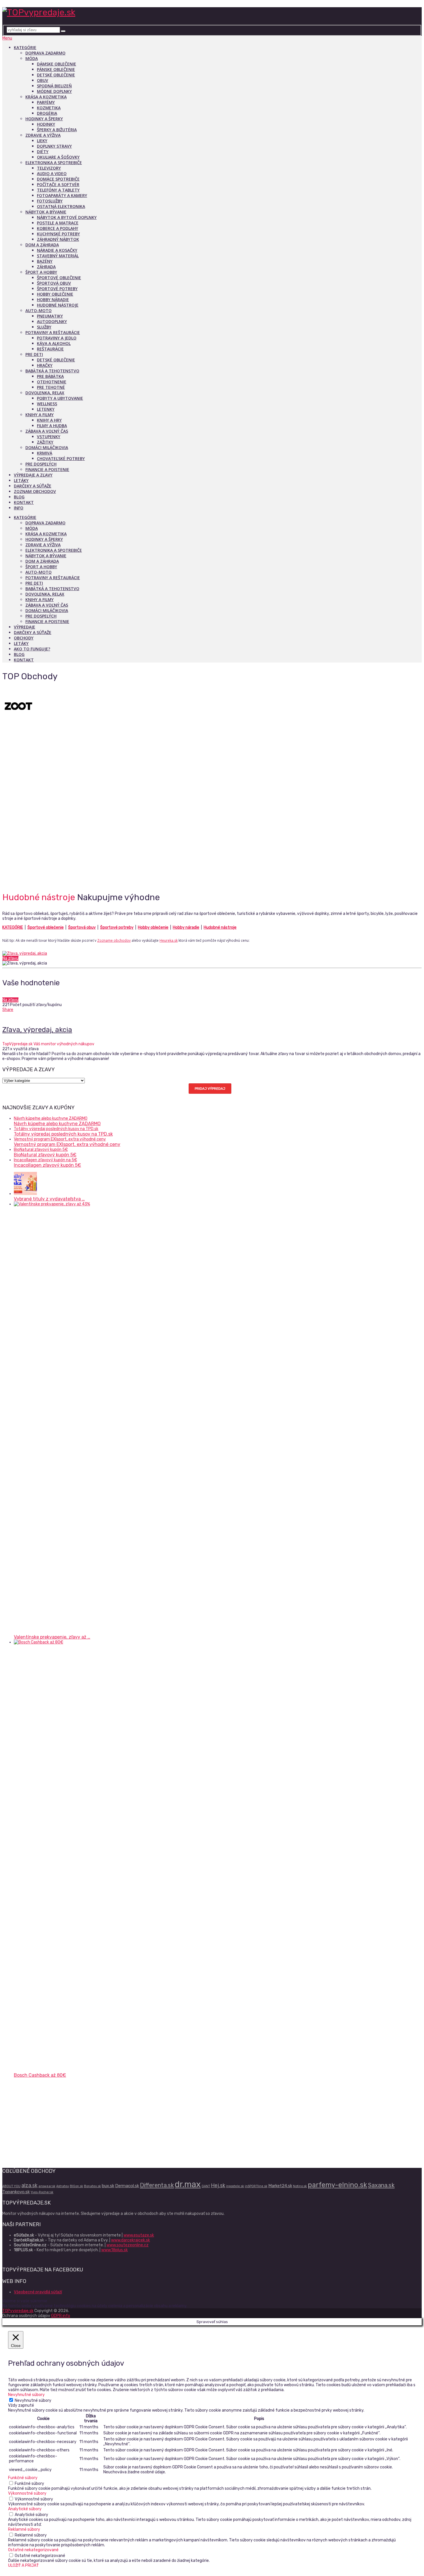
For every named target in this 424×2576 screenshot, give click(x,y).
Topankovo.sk (16, 2192)
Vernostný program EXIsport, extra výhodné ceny (67, 1144)
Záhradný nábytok (58, 239)
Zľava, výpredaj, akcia (37, 1030)
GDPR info (61, 2316)
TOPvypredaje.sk (18, 2311)
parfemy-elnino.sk (337, 2185)
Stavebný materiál (58, 256)
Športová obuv (54, 283)
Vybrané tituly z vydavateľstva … (49, 1199)
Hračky (45, 365)
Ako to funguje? (32, 649)
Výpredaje (25, 627)
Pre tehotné (51, 387)
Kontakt (24, 502)
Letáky (21, 480)
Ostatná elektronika (61, 206)
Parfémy (46, 102)
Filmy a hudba (52, 426)
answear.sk (47, 2186)
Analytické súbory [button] (25, 2509)
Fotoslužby (50, 201)
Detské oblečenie (56, 75)
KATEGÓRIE (13, 927)
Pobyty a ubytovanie (60, 398)
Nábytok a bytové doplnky (67, 217)
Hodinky (46, 124)
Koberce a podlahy (58, 228)
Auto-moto (39, 310)
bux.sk (108, 2186)
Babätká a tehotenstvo (52, 371)
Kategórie (25, 47)
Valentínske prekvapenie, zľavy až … (52, 1637)
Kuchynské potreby (58, 234)
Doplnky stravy (54, 146)
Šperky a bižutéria (57, 130)
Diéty (43, 152)
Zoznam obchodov (35, 491)
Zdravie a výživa (43, 135)
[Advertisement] (212, 843)
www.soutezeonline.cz (127, 2245)
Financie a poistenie (47, 469)
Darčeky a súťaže (33, 486)
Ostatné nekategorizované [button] (33, 2550)
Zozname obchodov (114, 940)
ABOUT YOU (11, 2186)
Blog (19, 497)
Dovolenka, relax (45, 393)
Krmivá (45, 453)
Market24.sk (280, 2186)
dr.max (188, 2184)
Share (8, 1010)
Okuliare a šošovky (58, 157)
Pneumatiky (50, 316)
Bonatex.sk (92, 2186)
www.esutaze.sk (139, 2235)
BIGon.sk (76, 2186)
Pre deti (34, 354)
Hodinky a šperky (44, 119)
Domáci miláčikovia (47, 448)
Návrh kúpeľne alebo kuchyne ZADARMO (57, 1124)
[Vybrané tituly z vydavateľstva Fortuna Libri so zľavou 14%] (25, 1194)
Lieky (42, 141)
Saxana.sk (381, 2185)
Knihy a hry (49, 420)
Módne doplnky (54, 91)
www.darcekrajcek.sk (131, 2240)
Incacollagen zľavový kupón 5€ (47, 1165)
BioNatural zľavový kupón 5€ (45, 1155)
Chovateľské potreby (61, 458)
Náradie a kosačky (57, 250)
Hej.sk (218, 2185)
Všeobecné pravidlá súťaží (38, 2292)
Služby (44, 327)
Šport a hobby (41, 272)
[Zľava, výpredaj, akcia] (212, 953)
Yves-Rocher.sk (42, 2192)
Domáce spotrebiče (58, 179)
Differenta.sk (157, 2185)
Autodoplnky (52, 321)
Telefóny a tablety (58, 190)
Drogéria (47, 113)
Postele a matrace (58, 223)
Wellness (47, 404)
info (19, 508)
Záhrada (46, 267)
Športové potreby (57, 289)
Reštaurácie (50, 349)
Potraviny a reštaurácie (53, 332)
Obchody (24, 638)
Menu (7, 38)
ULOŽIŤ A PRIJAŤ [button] (23, 2565)
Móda (32, 58)
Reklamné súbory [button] (24, 2529)
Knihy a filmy (40, 415)
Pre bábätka (50, 376)
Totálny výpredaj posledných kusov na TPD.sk (63, 1134)
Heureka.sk (169, 940)
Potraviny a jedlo (57, 338)
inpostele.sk (235, 2186)
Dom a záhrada (42, 245)
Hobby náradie (53, 300)
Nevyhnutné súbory (33, 2400)
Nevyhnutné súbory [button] (26, 2395)
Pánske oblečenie (56, 69)
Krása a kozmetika (46, 97)
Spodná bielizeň (54, 86)
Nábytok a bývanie (46, 212)
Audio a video (52, 173)
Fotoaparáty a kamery (62, 195)
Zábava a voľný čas (47, 431)
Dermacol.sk (127, 2186)
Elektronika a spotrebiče (54, 163)
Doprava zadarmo (45, 53)
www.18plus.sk (115, 2250)
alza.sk (29, 2185)
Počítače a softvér (58, 184)
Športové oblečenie (59, 278)
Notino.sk (300, 2186)
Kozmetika (49, 108)
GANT (206, 2186)
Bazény (45, 261)
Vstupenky (49, 437)
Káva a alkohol (54, 343)
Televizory (49, 168)
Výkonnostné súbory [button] (27, 2493)
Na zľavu (10, 958)
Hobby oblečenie (55, 294)
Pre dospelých (41, 464)
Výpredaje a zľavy (33, 475)
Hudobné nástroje (58, 305)
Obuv (43, 80)
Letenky (46, 409)
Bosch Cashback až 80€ (40, 2075)
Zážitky (45, 442)
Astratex (63, 2186)
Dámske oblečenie (57, 64)
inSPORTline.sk (256, 2186)
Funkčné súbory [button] (23, 2478)
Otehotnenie (52, 382)
